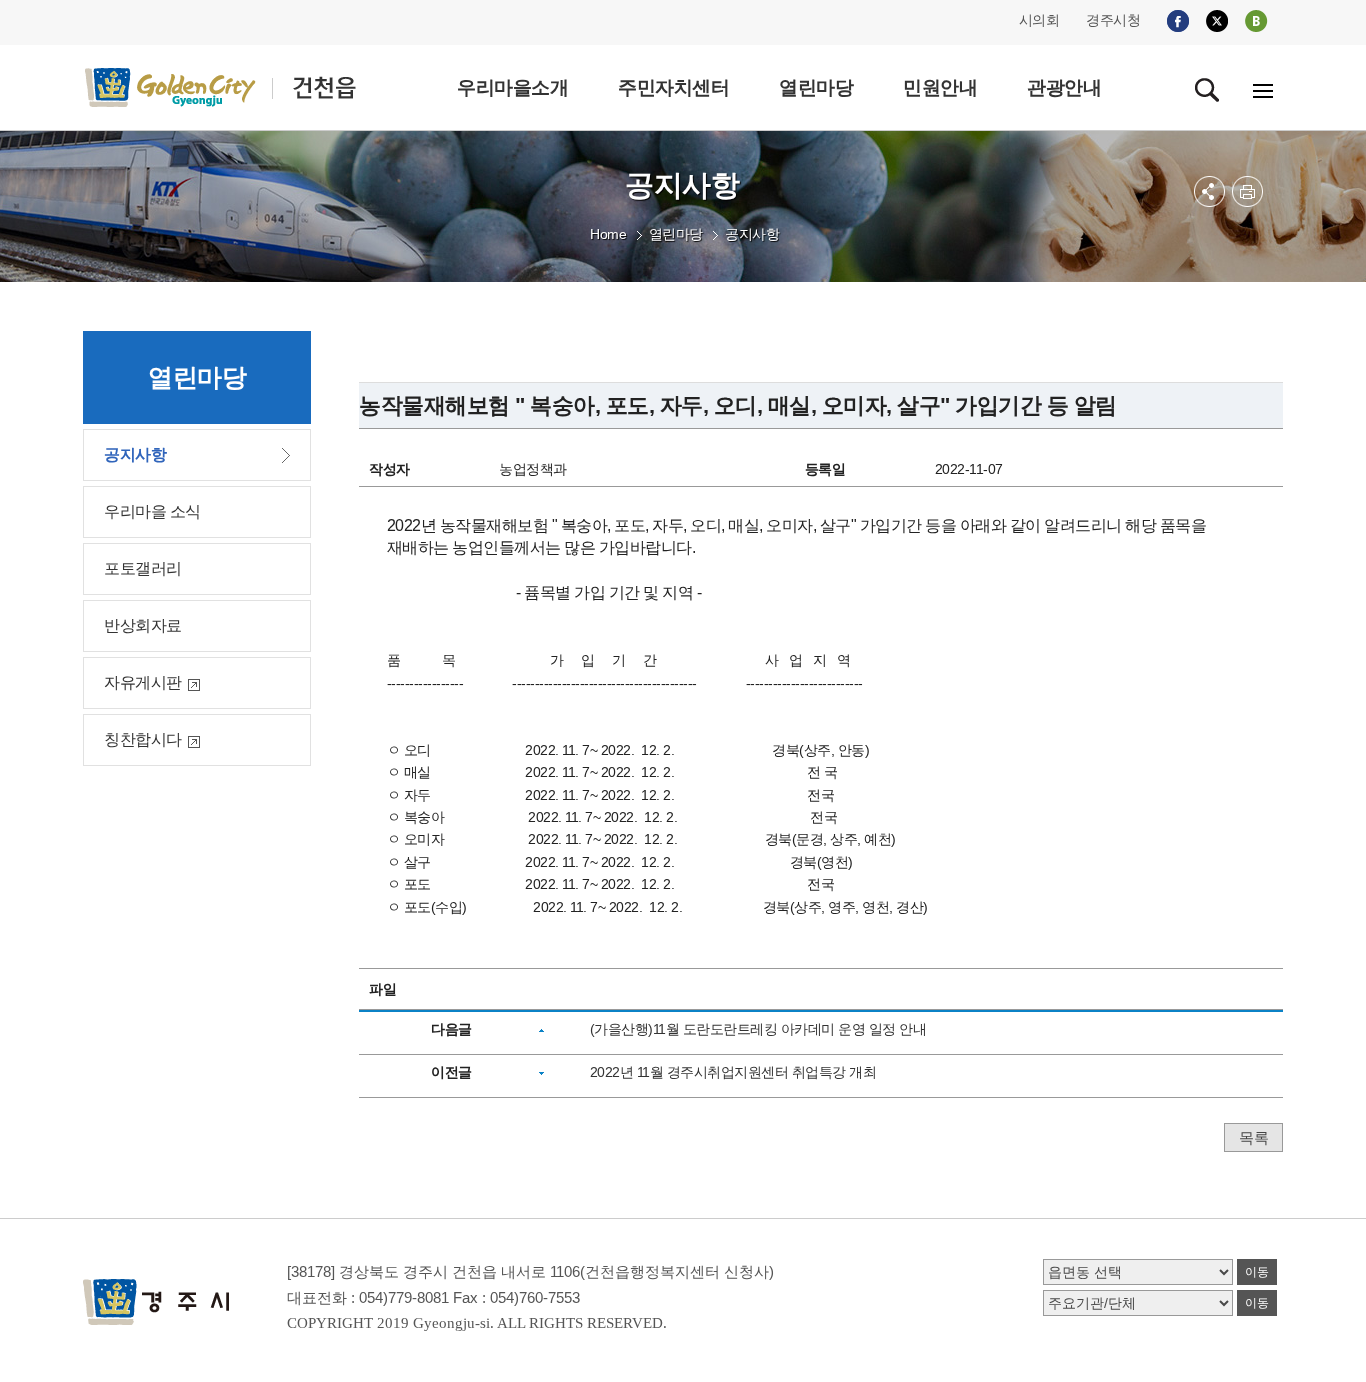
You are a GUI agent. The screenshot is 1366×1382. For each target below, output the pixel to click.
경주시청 (1113, 20)
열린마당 (676, 234)
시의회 (1039, 20)
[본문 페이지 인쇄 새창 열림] (1247, 191)
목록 (1253, 1137)
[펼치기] (1209, 191)
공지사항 (752, 234)
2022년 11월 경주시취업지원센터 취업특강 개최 (733, 1072)
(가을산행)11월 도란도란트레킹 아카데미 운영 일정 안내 (758, 1029)
